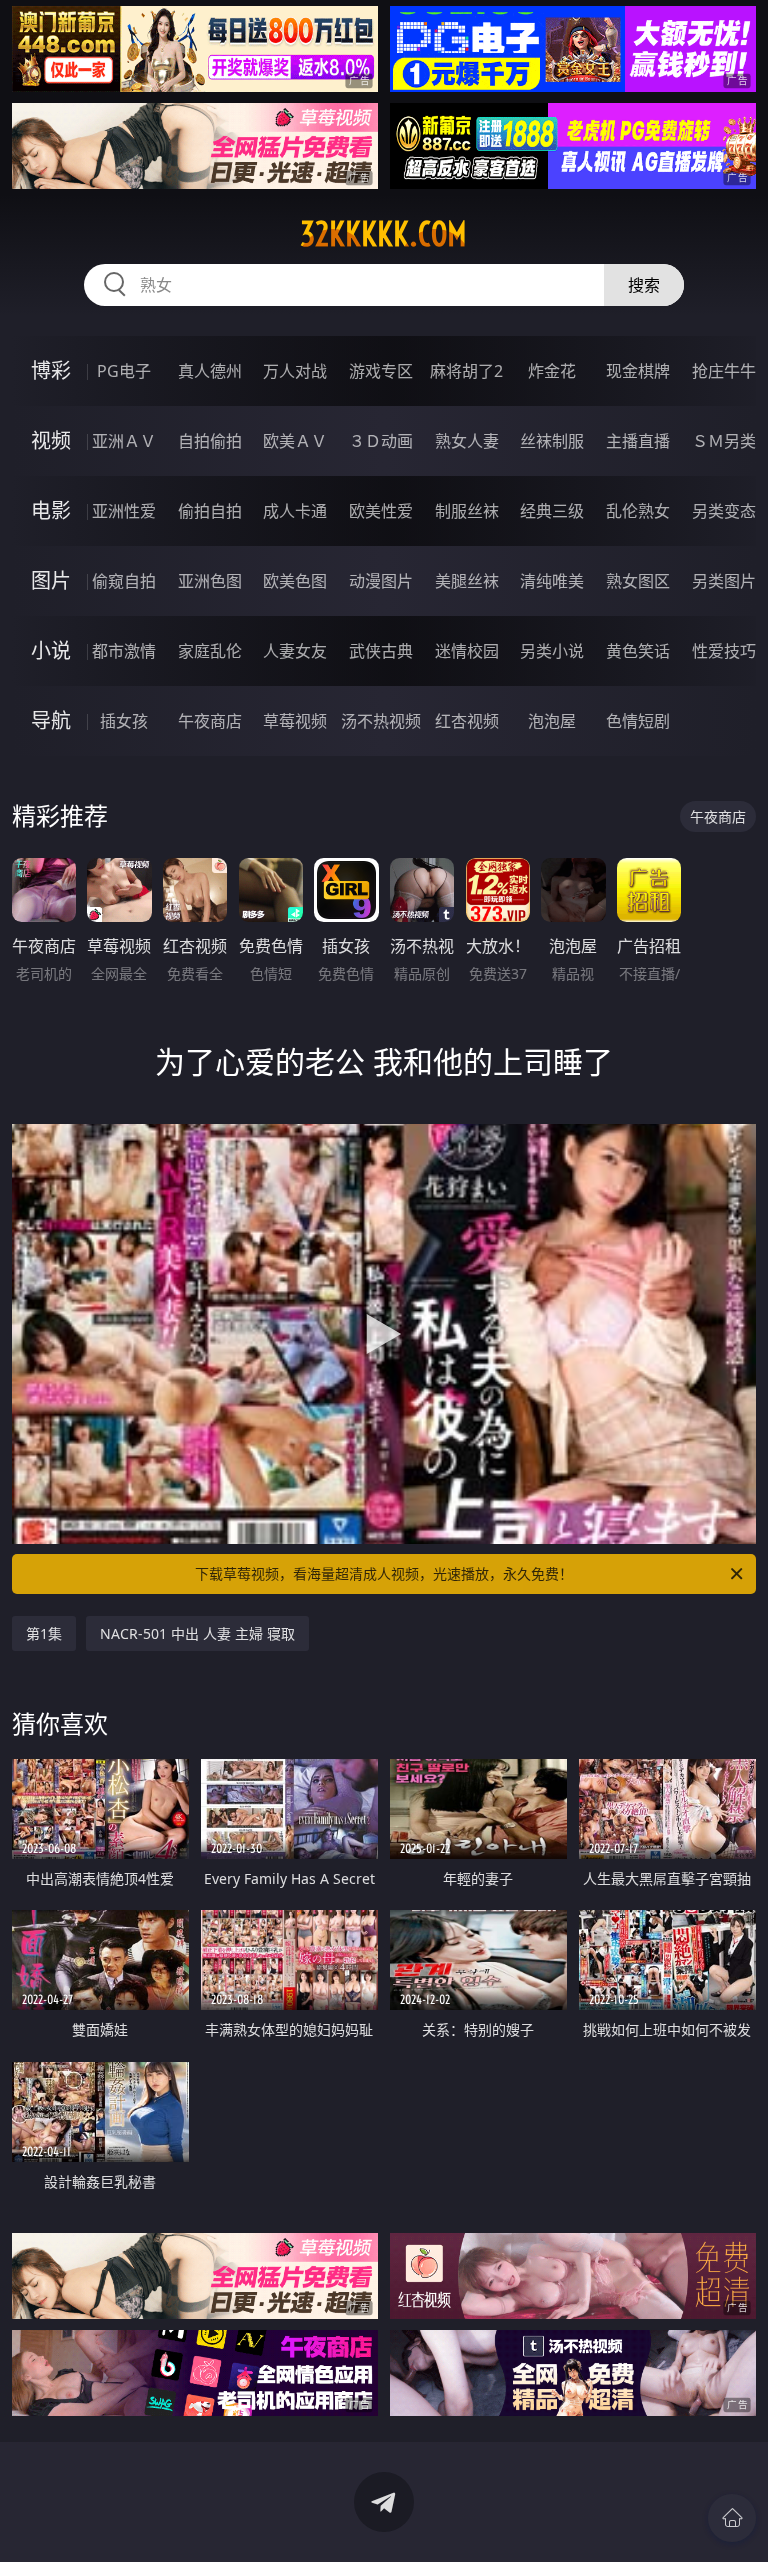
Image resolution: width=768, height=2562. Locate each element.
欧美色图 (295, 581)
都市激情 (124, 651)
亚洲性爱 (124, 511)
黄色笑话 (638, 651)
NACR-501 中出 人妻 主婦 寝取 (197, 1633)
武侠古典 (381, 651)
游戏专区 (381, 371)
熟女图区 (638, 581)
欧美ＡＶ (295, 441)
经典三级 (552, 511)
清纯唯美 (552, 581)
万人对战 (295, 371)
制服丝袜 (467, 511)
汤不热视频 (381, 721)
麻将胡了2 (466, 371)
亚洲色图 (210, 581)
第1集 (44, 1633)
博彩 (51, 370)
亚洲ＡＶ (124, 441)
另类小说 (552, 651)
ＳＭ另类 (724, 441)
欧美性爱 (381, 511)
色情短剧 (638, 721)
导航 (51, 720)
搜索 (644, 285)
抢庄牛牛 (724, 371)
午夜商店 (210, 721)
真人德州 (210, 371)
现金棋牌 (638, 371)
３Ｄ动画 (381, 441)
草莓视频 (295, 721)
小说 (51, 650)
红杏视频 (467, 721)
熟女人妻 (467, 441)
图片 (51, 580)
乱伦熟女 (638, 511)
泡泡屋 (552, 721)
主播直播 (638, 441)
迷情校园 (467, 651)
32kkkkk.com (383, 234)
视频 (51, 440)
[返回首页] (732, 2518)
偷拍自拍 (210, 511)
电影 (51, 510)
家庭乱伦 (210, 651)
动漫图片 (381, 581)
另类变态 (724, 511)
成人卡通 (295, 511)
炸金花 (552, 371)
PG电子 (124, 371)
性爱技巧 (724, 651)
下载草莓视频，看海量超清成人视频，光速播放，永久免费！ (384, 1573)
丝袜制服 (552, 441)
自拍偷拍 (210, 441)
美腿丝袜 (467, 581)
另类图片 (724, 581)
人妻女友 (295, 651)
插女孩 (124, 721)
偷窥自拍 (124, 581)
